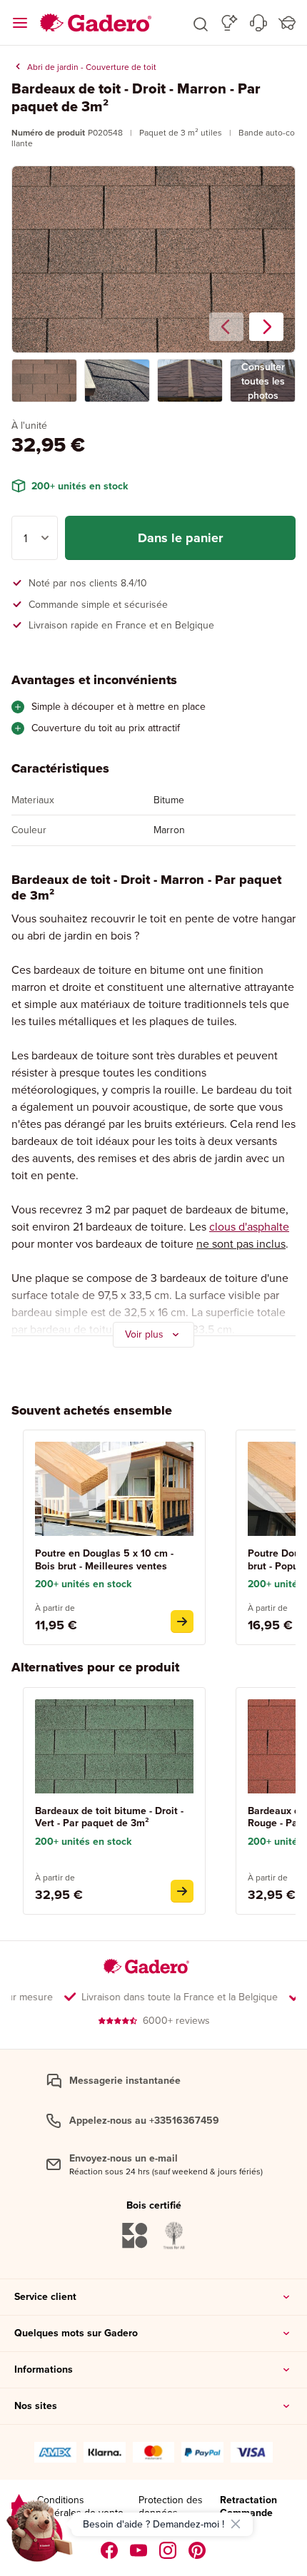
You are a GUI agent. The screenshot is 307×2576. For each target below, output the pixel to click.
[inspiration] (230, 23)
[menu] (20, 23)
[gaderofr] (168, 2550)
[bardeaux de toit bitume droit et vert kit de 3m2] (182, 1891)
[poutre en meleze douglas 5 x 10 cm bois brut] (182, 1622)
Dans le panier (180, 538)
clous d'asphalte (249, 1226)
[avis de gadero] (19, 2506)
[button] (201, 23)
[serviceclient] (258, 23)
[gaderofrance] (110, 2550)
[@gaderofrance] (139, 2550)
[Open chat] (40, 2536)
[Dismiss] (236, 2524)
